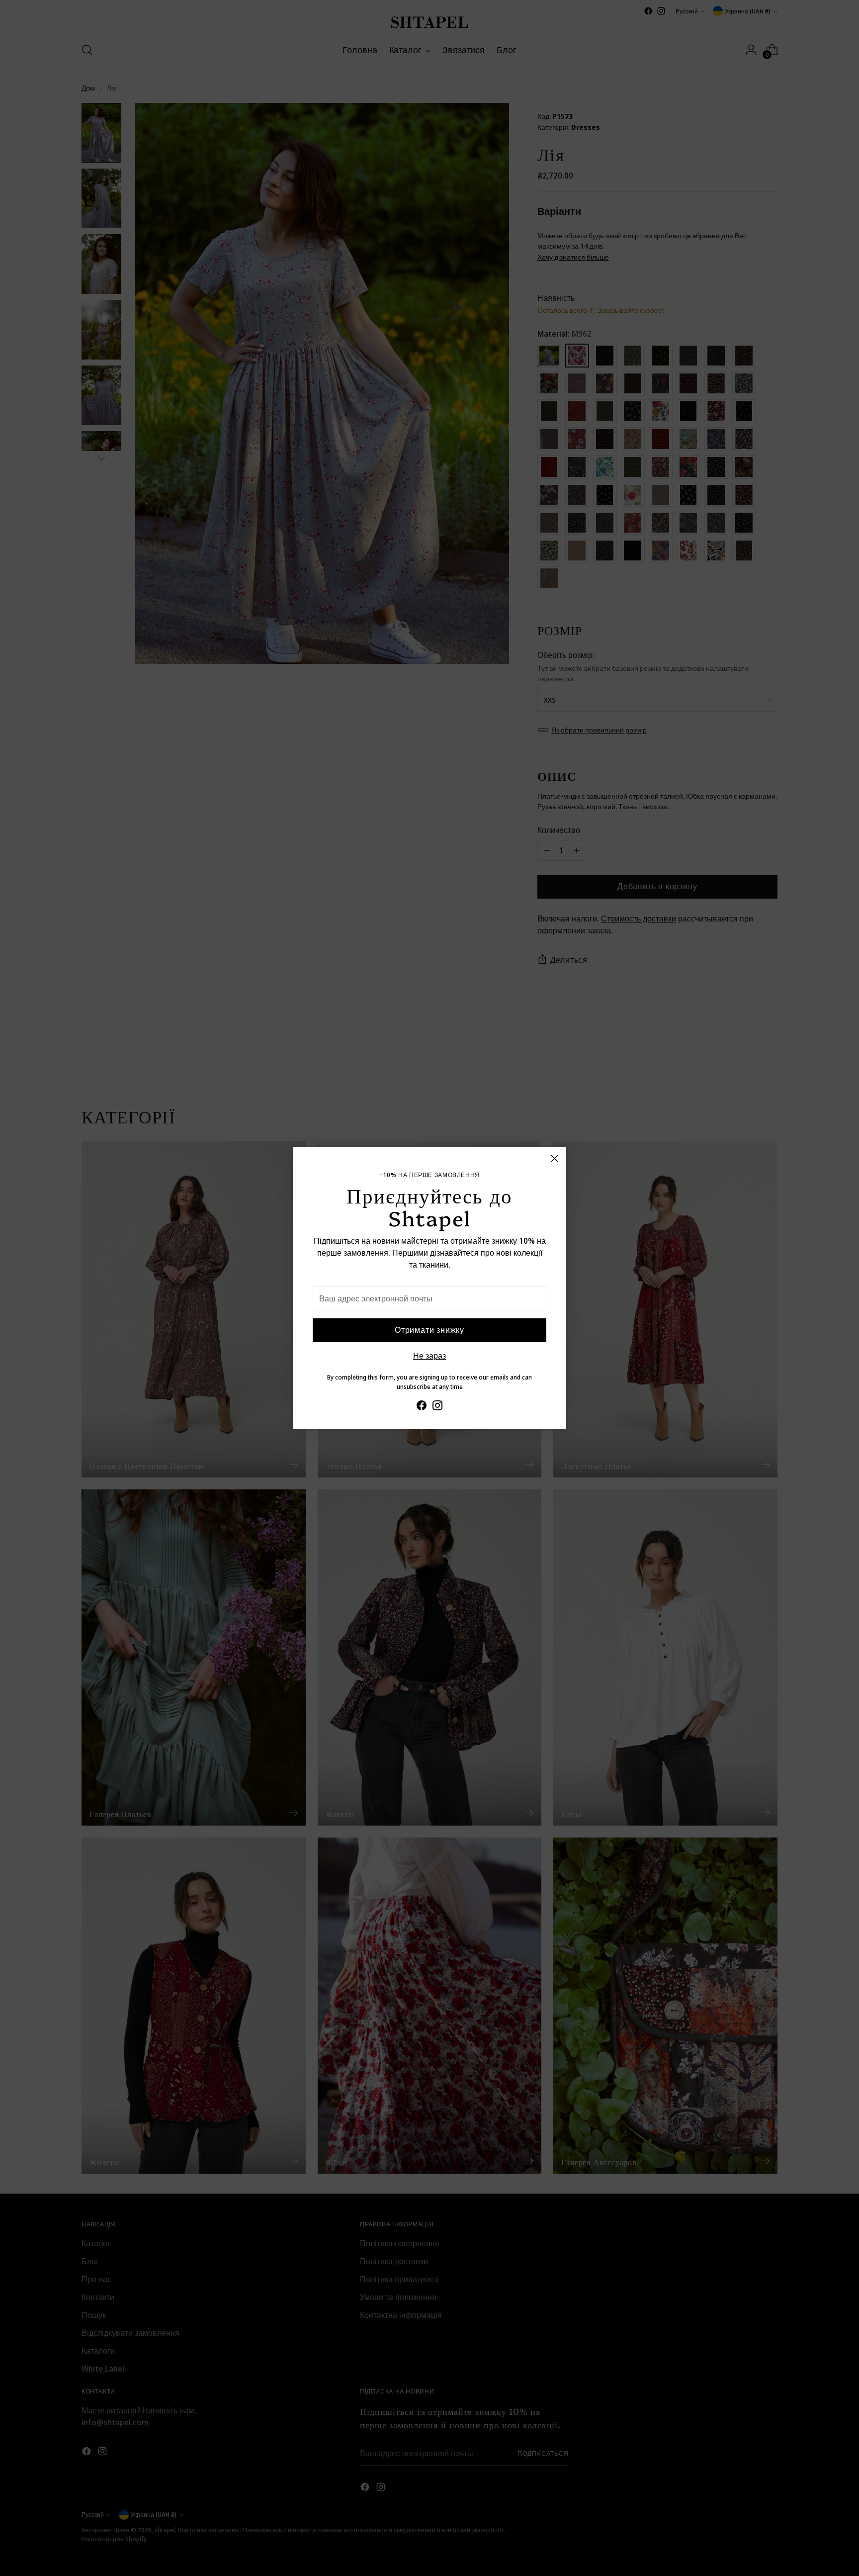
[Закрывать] (555, 1158)
